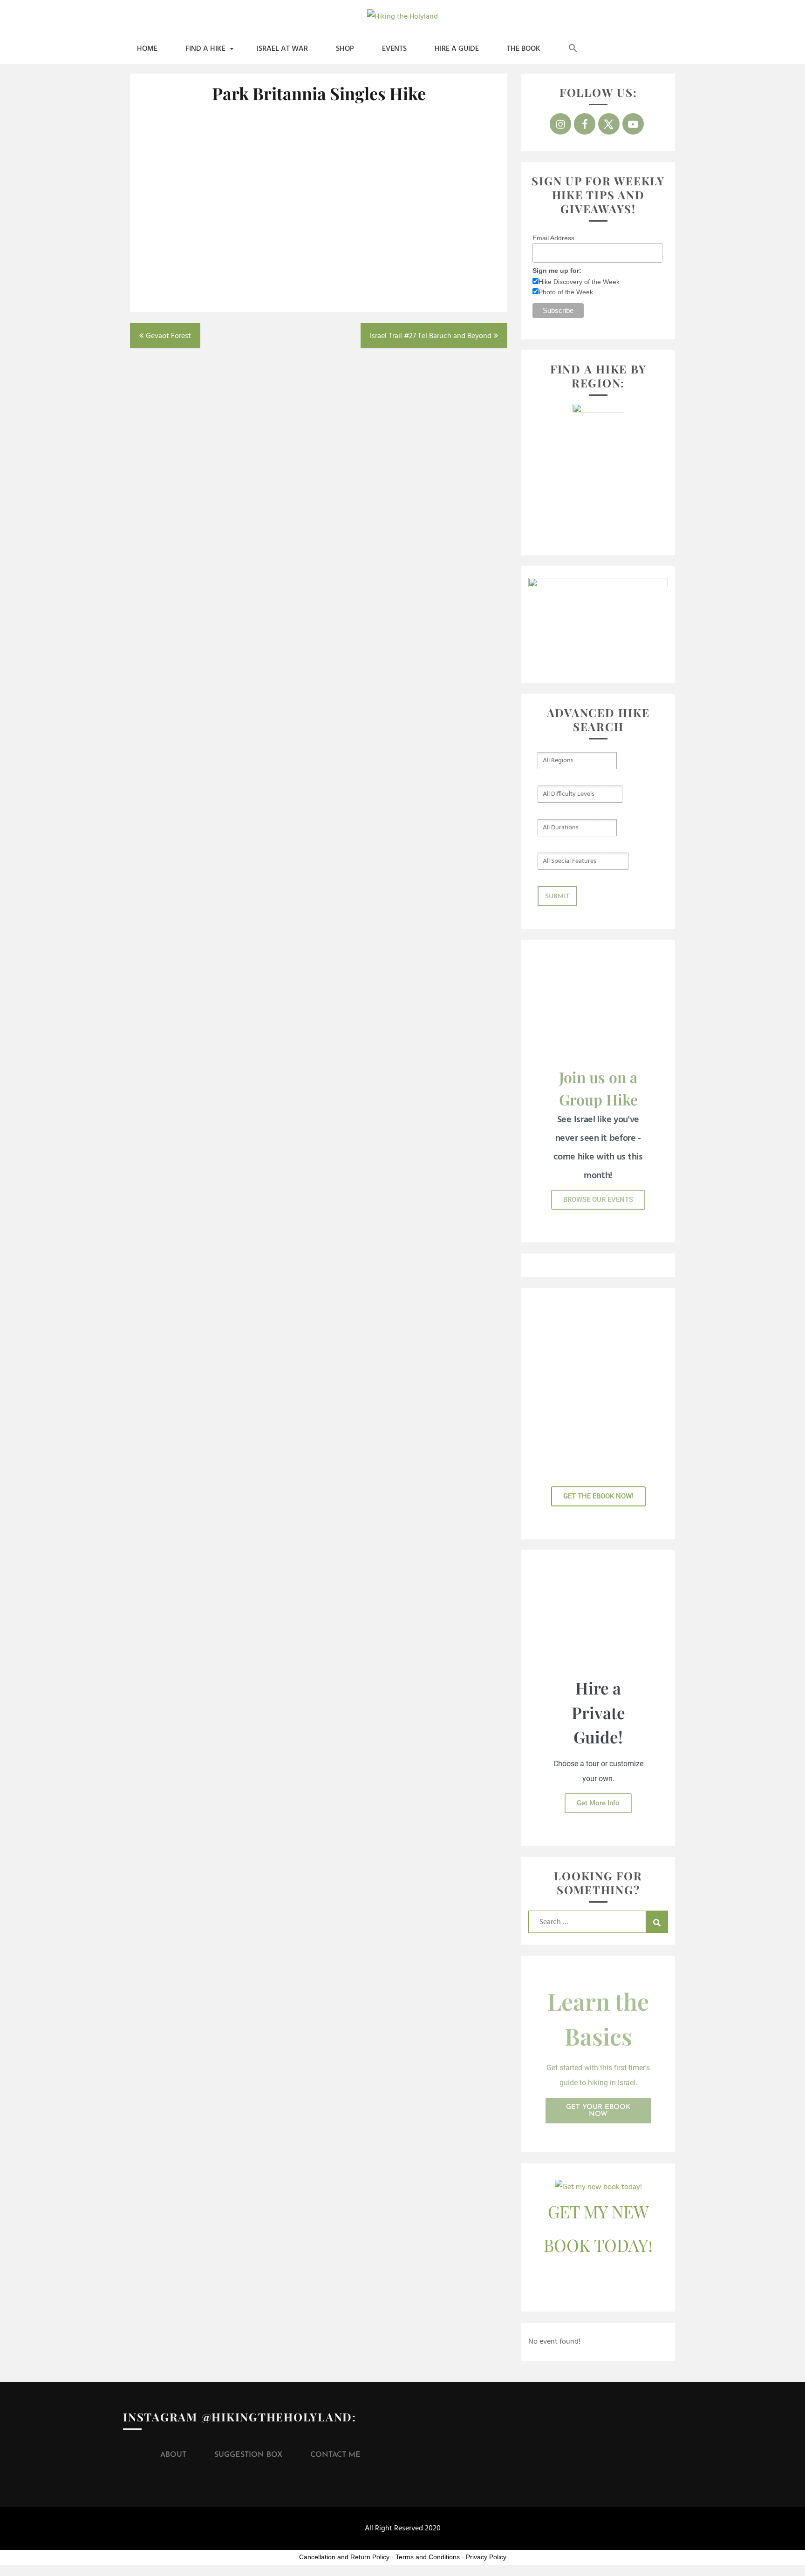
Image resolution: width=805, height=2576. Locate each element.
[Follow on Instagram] (560, 124)
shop (345, 49)
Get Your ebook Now (598, 2111)
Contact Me (335, 2455)
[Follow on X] (609, 124)
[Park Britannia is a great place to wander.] (440, 156)
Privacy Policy (486, 2557)
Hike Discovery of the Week (579, 282)
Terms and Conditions (428, 2557)
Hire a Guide (457, 49)
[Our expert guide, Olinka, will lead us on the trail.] (319, 156)
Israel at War (282, 49)
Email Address (553, 238)
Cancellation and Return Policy (344, 2557)
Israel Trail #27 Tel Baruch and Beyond (431, 336)
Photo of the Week (566, 292)
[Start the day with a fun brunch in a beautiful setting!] (198, 160)
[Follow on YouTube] (633, 124)
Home (147, 49)
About (173, 2455)
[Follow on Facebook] (585, 124)
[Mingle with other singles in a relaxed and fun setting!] (440, 247)
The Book (524, 49)
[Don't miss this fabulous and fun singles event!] (198, 247)
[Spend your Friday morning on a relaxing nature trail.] (319, 247)
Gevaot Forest (168, 336)
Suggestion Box (248, 2455)
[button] (573, 49)
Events (394, 49)
